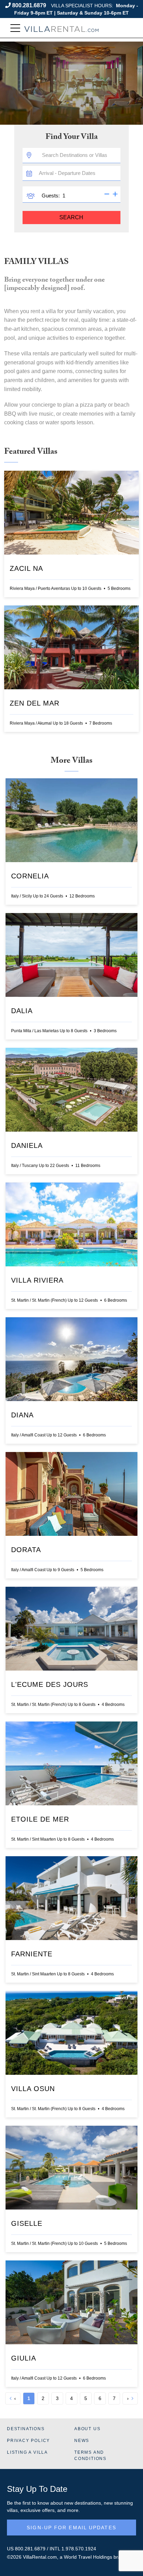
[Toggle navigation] (15, 28)
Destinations (26, 2429)
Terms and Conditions (90, 2455)
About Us (87, 2429)
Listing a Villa (27, 2452)
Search (71, 217)
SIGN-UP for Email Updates (71, 2528)
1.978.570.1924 (79, 2549)
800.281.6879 (29, 5)
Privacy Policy (28, 2441)
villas (12, 2510)
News (82, 2441)
